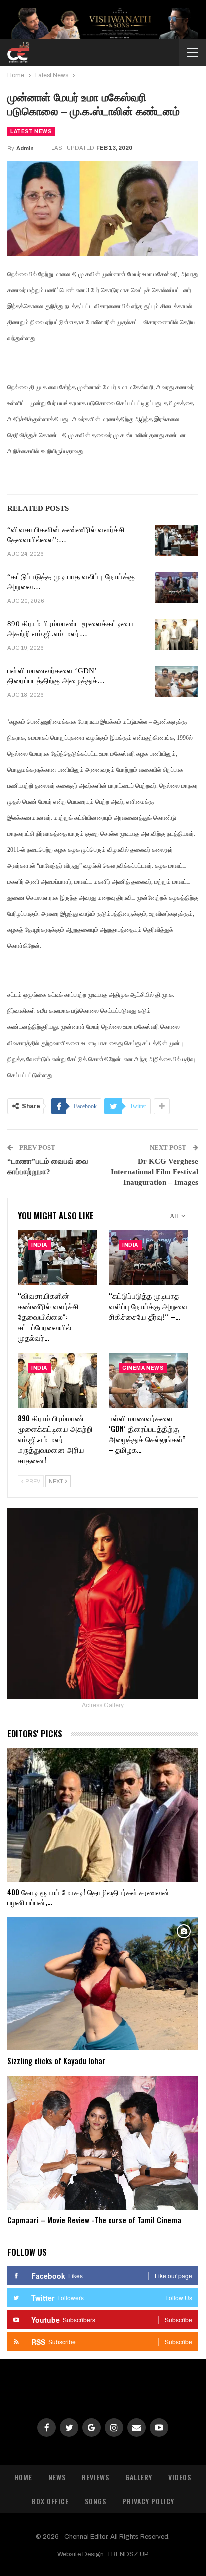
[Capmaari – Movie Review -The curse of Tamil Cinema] (103, 2142)
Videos (180, 2477)
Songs (96, 2501)
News (57, 2477)
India (39, 1245)
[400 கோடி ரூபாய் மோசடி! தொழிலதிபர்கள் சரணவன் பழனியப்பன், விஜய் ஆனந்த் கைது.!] (103, 1815)
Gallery (139, 2477)
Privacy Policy (148, 2501)
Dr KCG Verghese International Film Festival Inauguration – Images (155, 1172)
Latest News (31, 131)
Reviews (96, 2477)
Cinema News (143, 1368)
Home (23, 2477)
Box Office (50, 2501)
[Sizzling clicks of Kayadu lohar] (103, 1984)
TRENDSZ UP (128, 2554)
